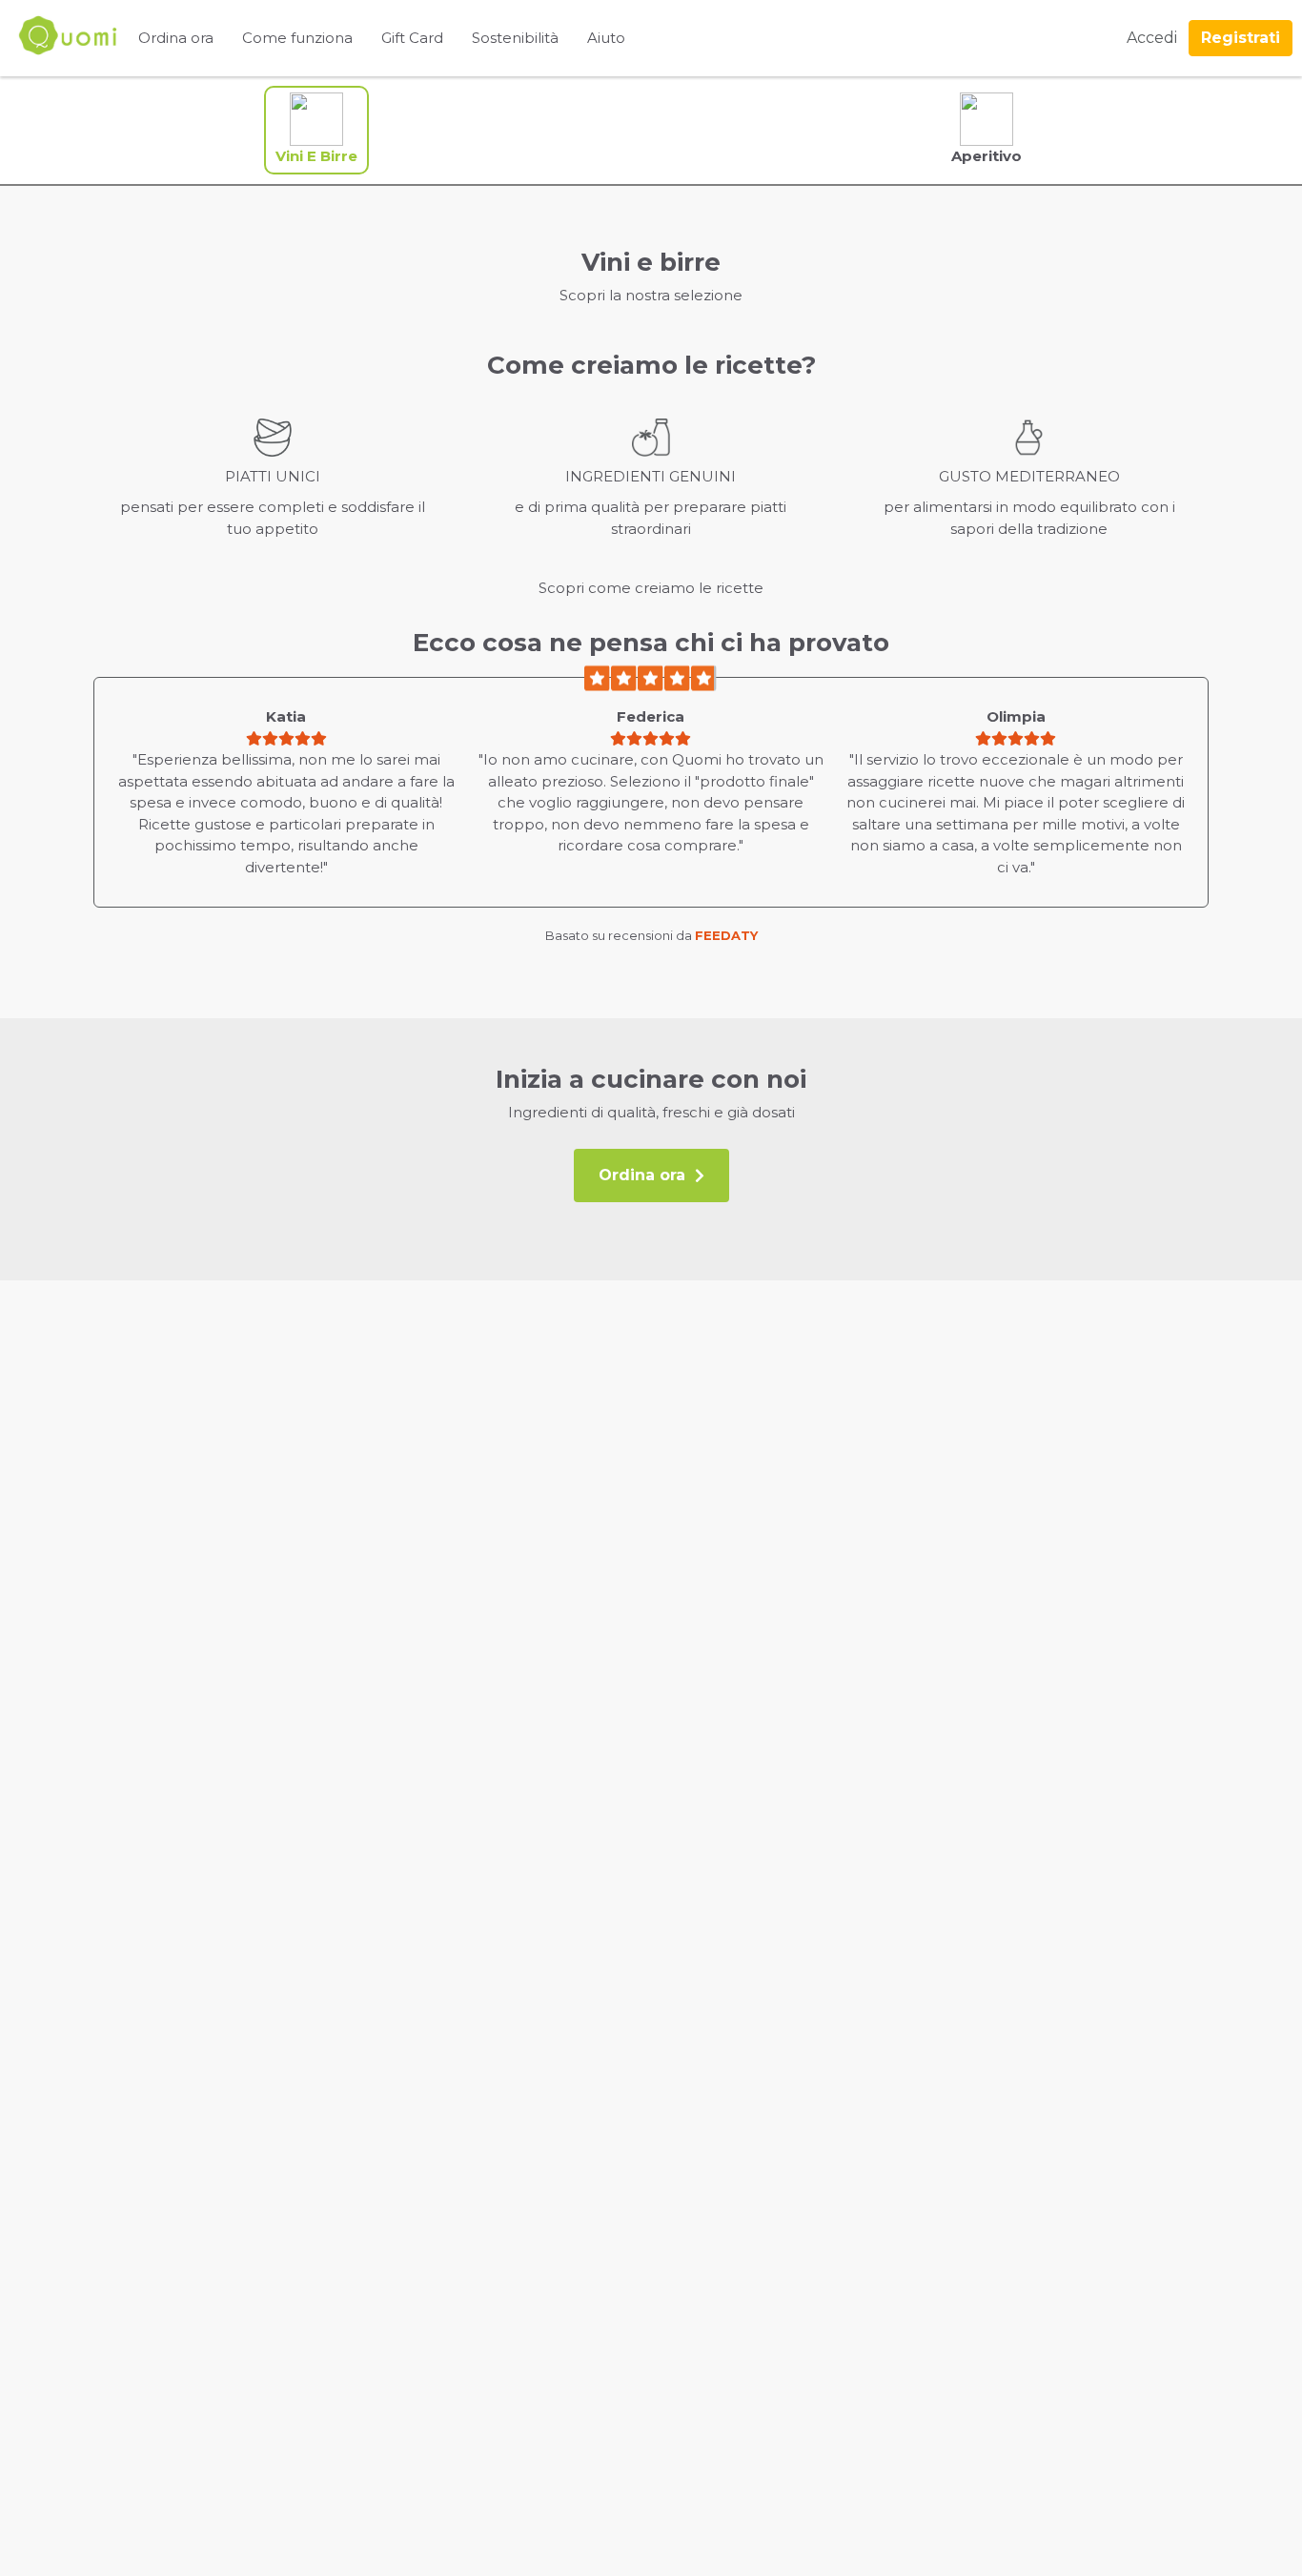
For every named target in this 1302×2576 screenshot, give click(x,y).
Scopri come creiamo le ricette (651, 588)
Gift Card (412, 38)
